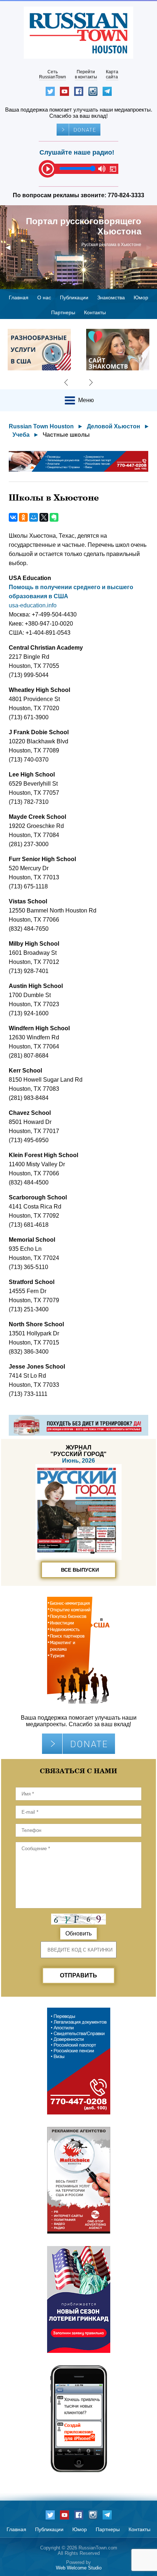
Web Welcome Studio (79, 2568)
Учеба (21, 435)
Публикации (74, 297)
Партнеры (63, 312)
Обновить (78, 1933)
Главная (19, 297)
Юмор (141, 297)
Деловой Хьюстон (114, 426)
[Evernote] (54, 517)
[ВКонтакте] (13, 517)
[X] (44, 517)
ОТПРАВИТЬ (78, 1975)
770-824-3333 (126, 195)
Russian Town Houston (41, 426)
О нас (44, 297)
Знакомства (111, 297)
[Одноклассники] (23, 517)
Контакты (95, 312)
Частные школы (66, 435)
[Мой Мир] (34, 517)
